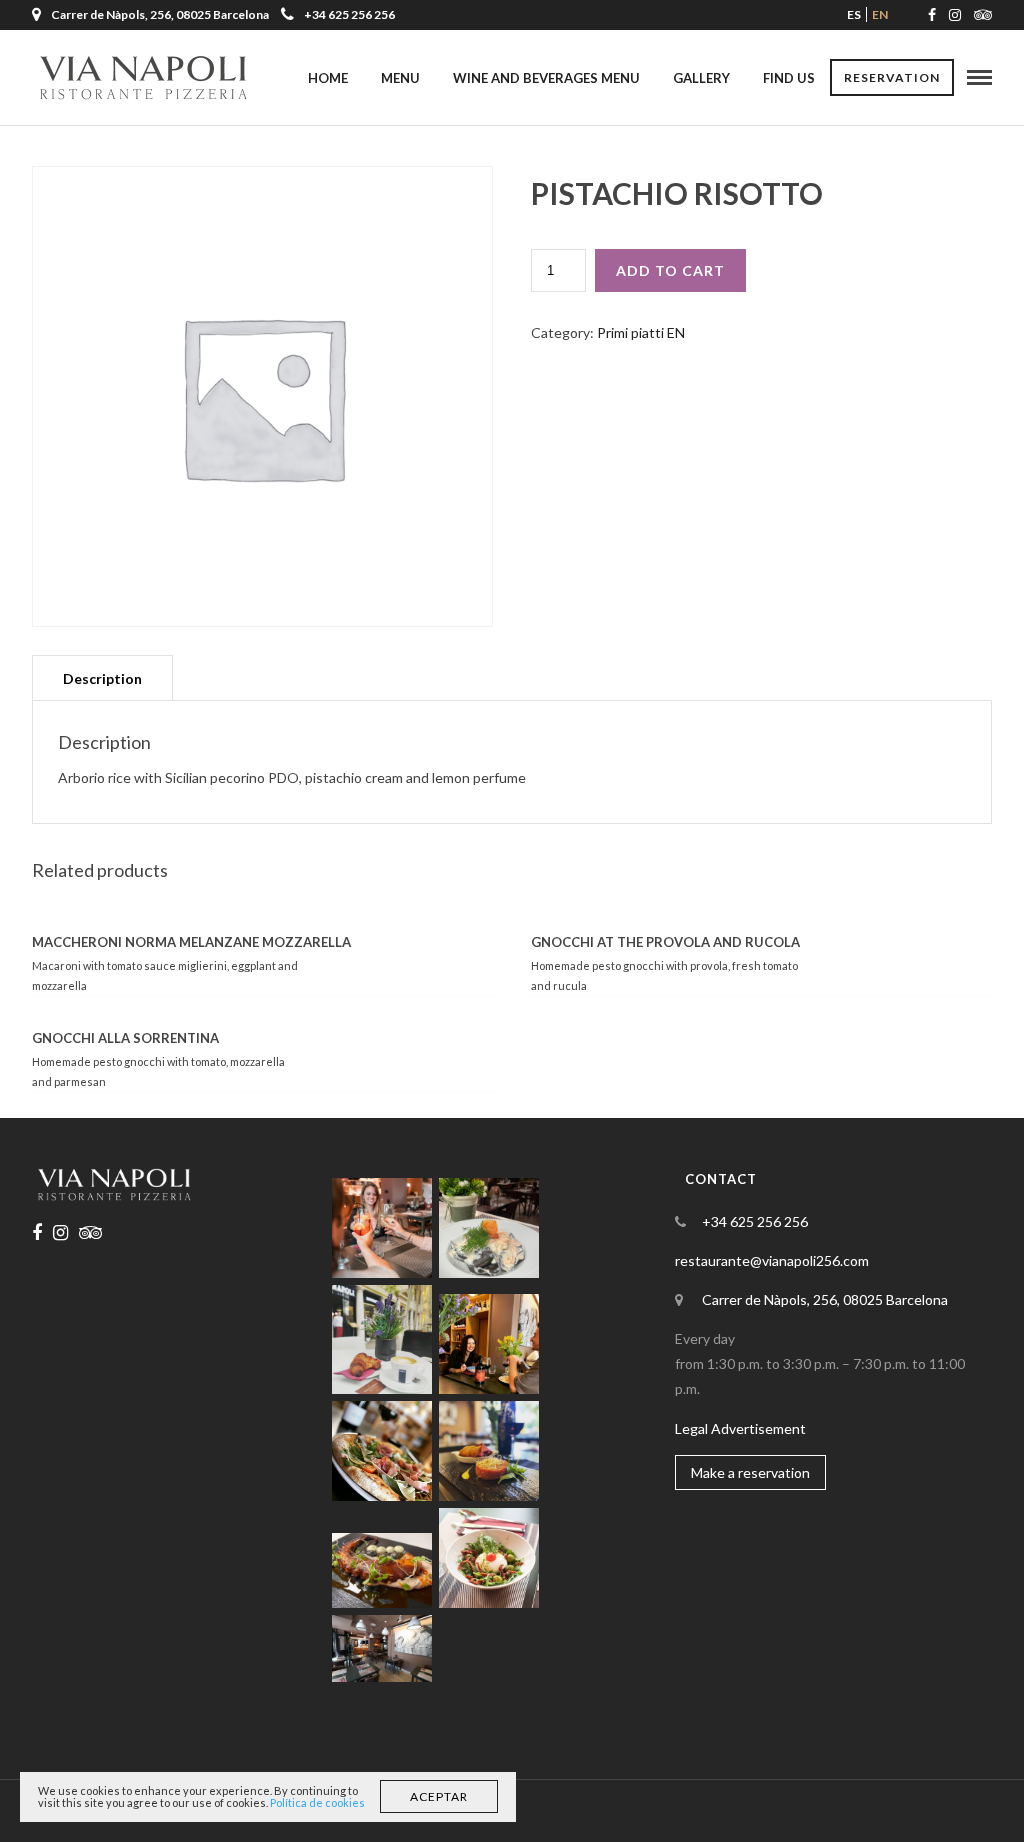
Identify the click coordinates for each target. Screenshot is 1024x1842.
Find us (789, 78)
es (854, 14)
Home (328, 78)
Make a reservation (750, 1472)
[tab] (102, 677)
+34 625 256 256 (349, 14)
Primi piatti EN (641, 332)
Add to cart (670, 270)
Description (102, 678)
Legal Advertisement (740, 1428)
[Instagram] (955, 15)
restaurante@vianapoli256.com (772, 1260)
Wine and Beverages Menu (546, 78)
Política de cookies (317, 1802)
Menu (400, 78)
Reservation (892, 77)
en (880, 14)
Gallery (701, 78)
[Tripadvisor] (983, 15)
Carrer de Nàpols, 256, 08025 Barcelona (825, 1299)
